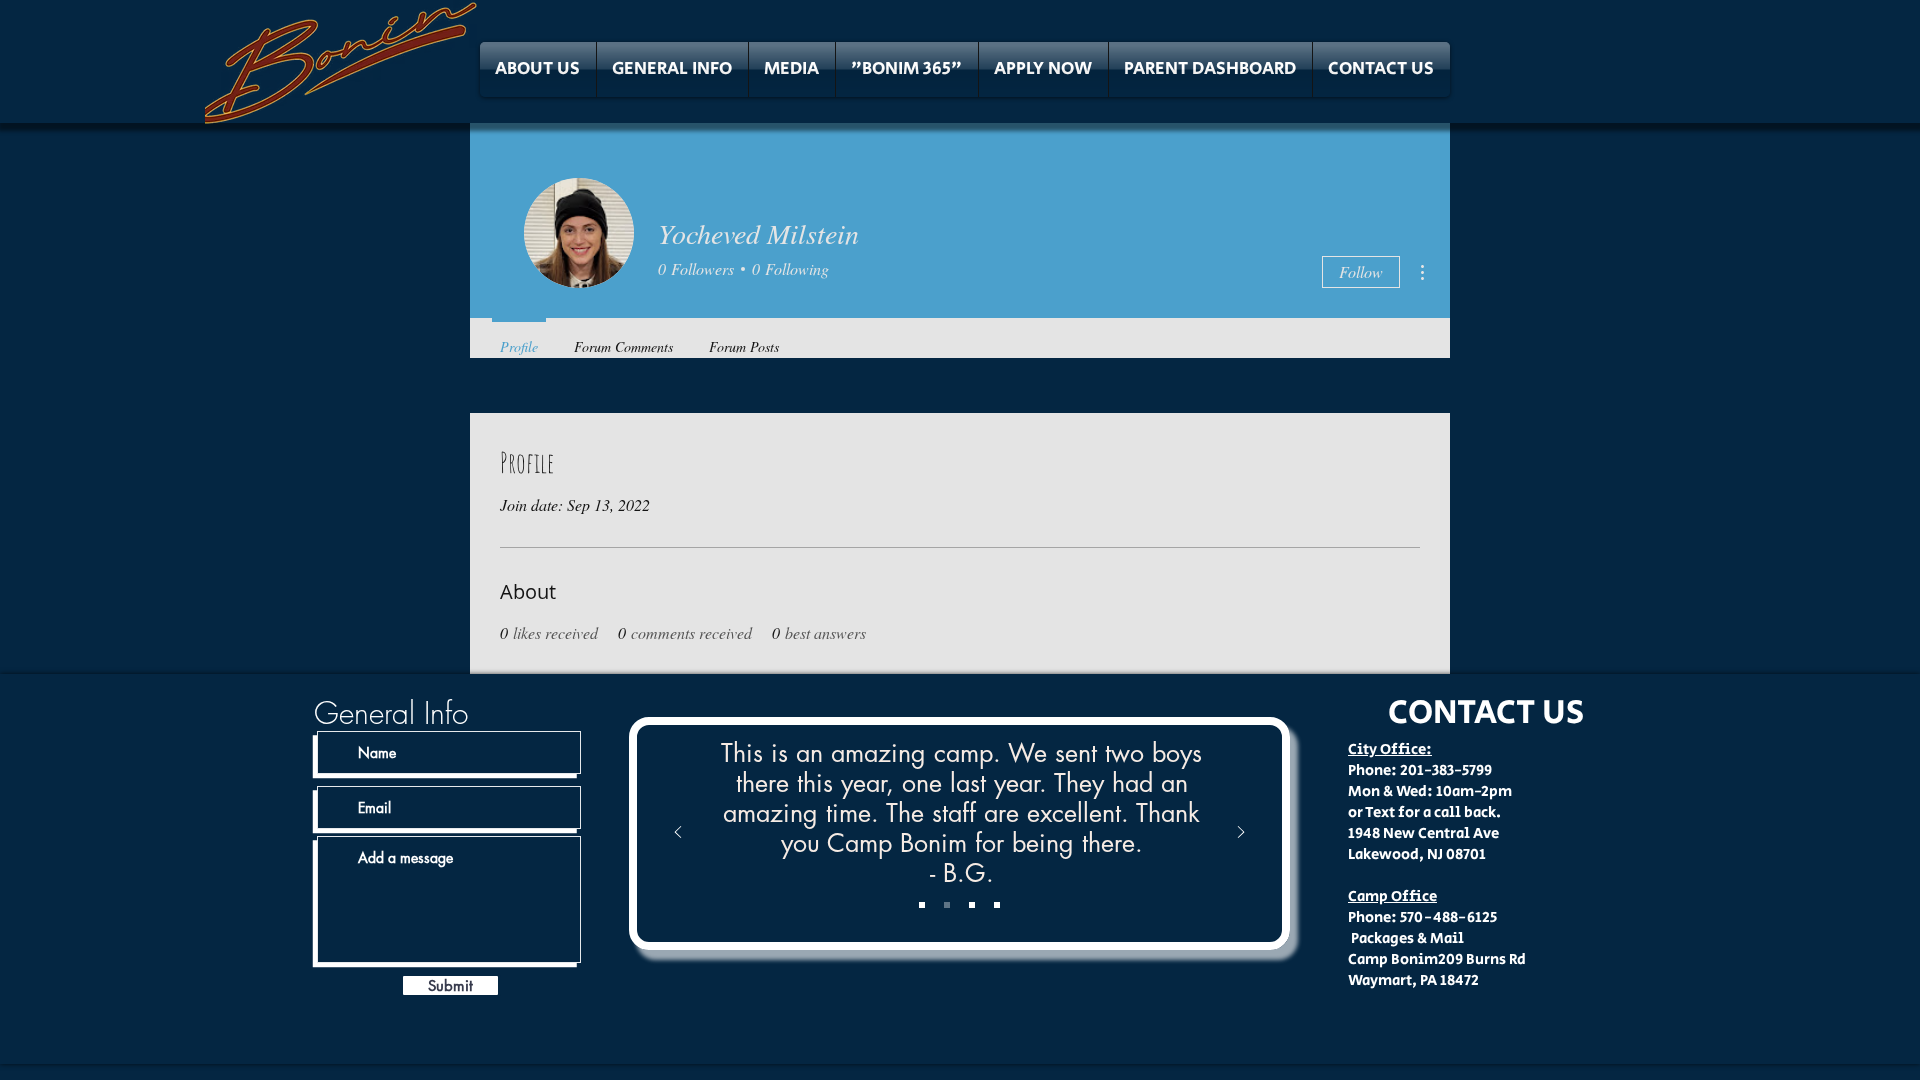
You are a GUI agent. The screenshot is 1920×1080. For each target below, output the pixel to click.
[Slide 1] (922, 905)
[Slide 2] (947, 905)
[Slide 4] (997, 905)
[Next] (1241, 833)
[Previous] (678, 833)
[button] (538, 69)
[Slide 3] (972, 905)
